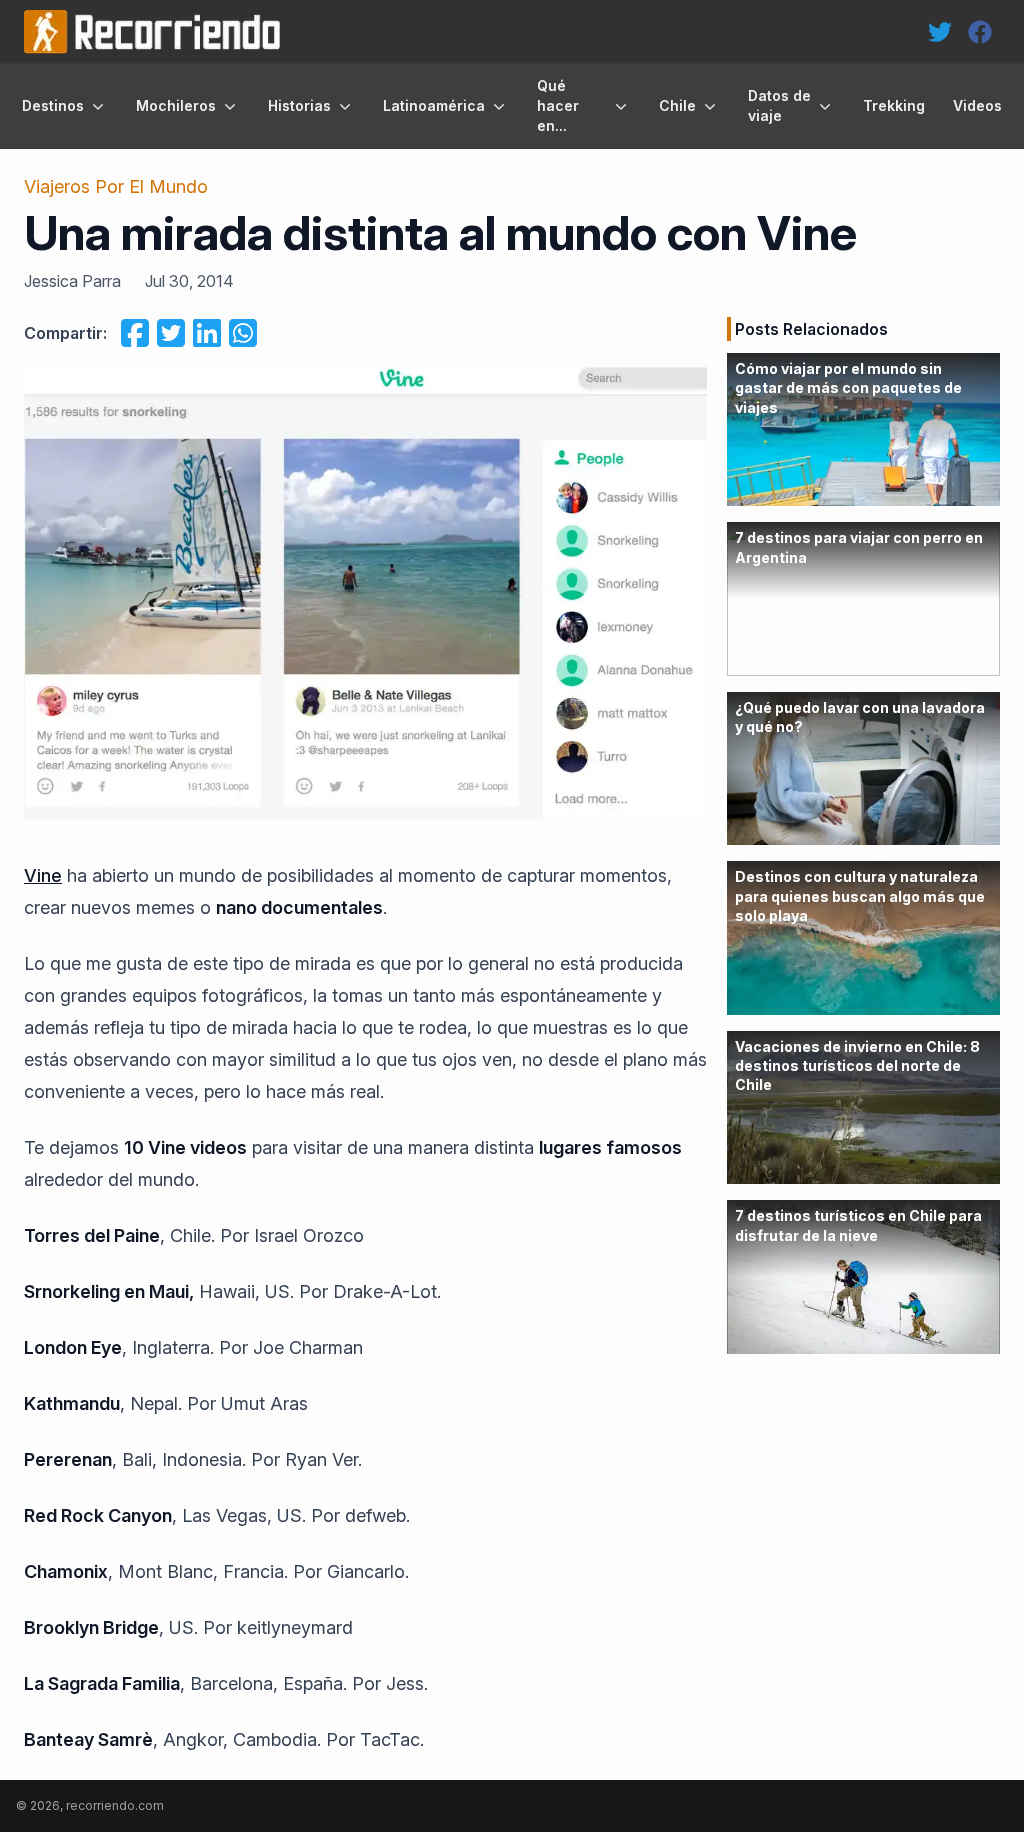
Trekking (894, 105)
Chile (677, 105)
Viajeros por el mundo (116, 186)
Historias (299, 105)
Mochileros (176, 105)
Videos (977, 105)
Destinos (53, 105)
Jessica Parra (72, 281)
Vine (43, 875)
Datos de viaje (779, 105)
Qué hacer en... (558, 105)
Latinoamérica (434, 105)
